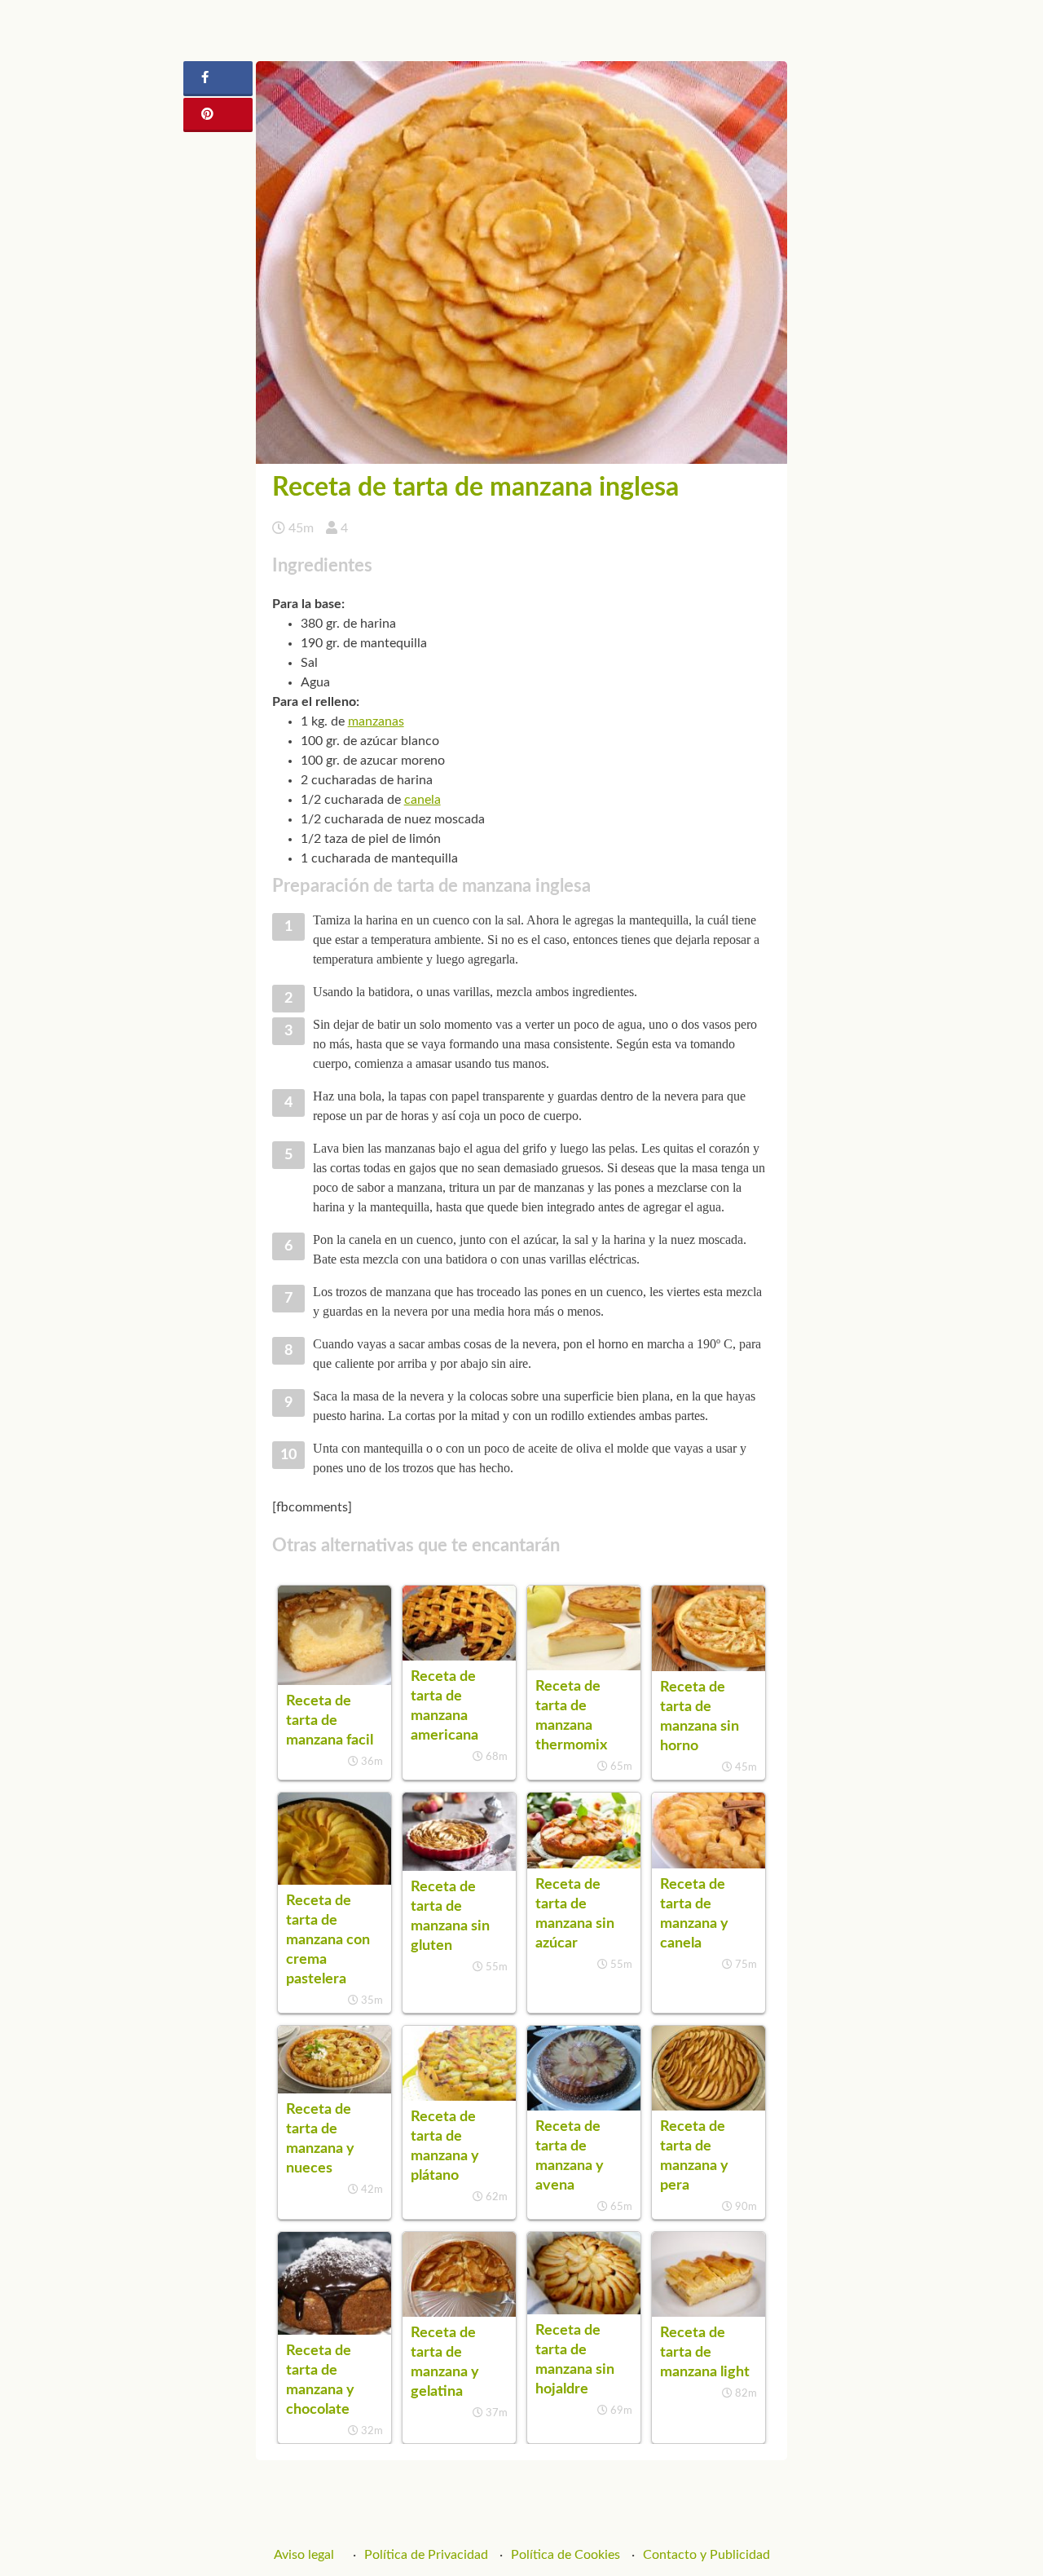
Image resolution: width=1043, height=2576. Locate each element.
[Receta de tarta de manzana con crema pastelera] (334, 1881)
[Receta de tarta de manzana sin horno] (709, 1667)
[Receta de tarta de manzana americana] (459, 1656)
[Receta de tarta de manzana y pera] (709, 2106)
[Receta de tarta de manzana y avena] (584, 2106)
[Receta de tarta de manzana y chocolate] (334, 2331)
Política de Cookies (566, 2555)
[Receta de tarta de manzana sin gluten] (459, 1867)
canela (422, 800)
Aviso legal (304, 2555)
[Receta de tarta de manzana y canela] (709, 1864)
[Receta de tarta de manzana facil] (334, 1681)
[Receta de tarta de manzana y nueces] (334, 2089)
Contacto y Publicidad (706, 2555)
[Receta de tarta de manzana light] (709, 2313)
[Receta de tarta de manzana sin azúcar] (584, 1864)
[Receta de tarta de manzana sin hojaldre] (584, 2310)
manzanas (376, 721)
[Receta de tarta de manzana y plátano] (459, 2097)
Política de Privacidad (426, 2555)
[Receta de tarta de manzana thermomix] (584, 1666)
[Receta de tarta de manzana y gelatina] (459, 2313)
